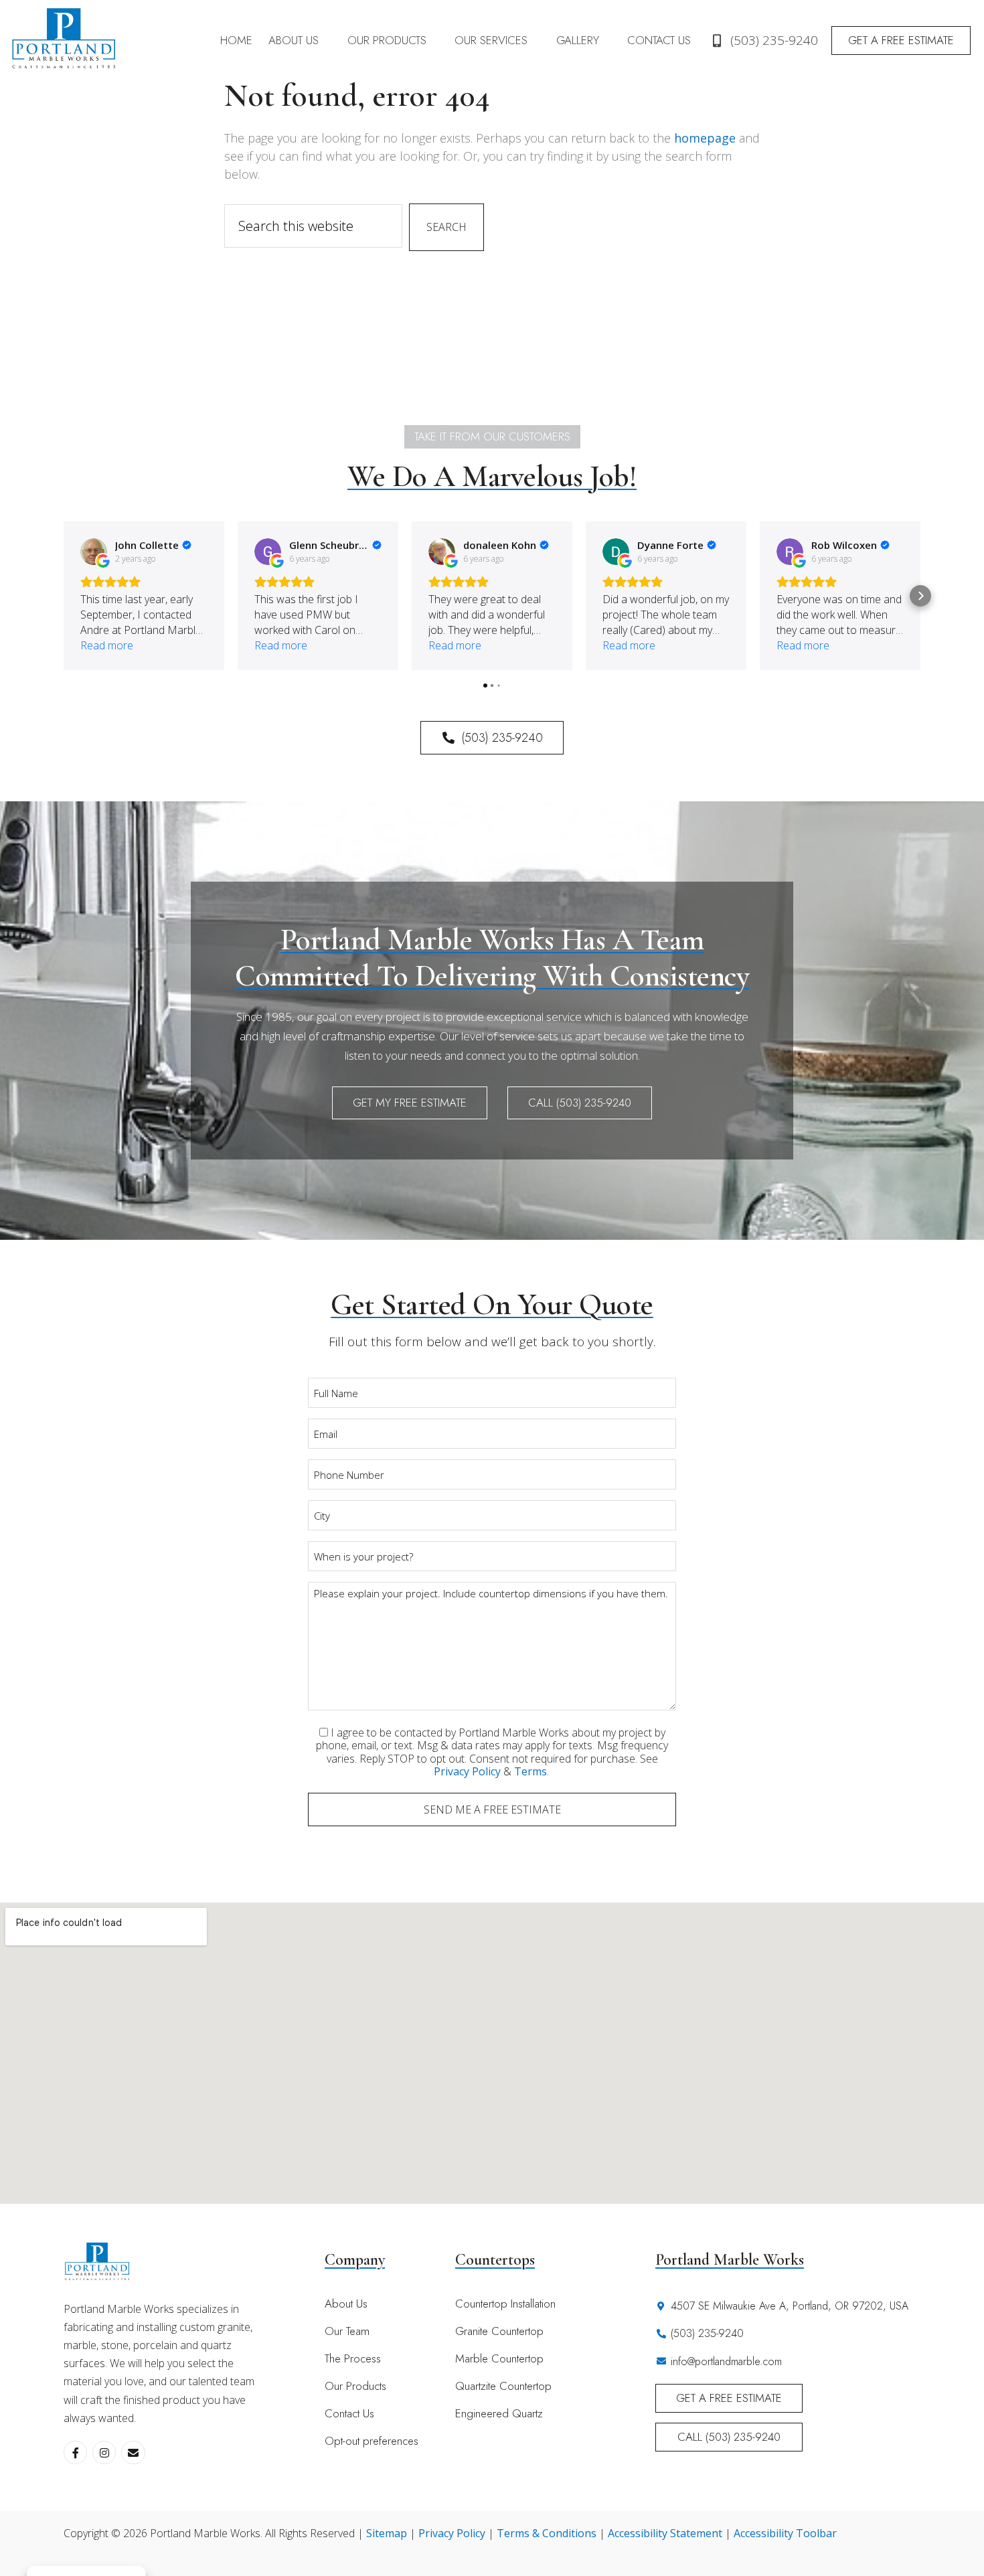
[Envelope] (133, 2452)
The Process (353, 2358)
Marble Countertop (499, 2358)
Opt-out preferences (372, 2441)
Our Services (491, 40)
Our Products (387, 40)
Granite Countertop (499, 2331)
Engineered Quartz (499, 2413)
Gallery (578, 40)
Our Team (347, 2331)
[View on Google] (94, 552)
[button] (300, 41)
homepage (705, 138)
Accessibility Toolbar (785, 2533)
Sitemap (387, 2533)
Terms (530, 1771)
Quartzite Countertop (503, 2386)
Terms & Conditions (547, 2533)
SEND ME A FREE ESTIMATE (492, 1809)
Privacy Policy (467, 1771)
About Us (294, 40)
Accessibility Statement (665, 2533)
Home (236, 40)
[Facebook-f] (75, 2452)
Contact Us (659, 40)
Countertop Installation (505, 2304)
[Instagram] (104, 2452)
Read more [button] (107, 645)
